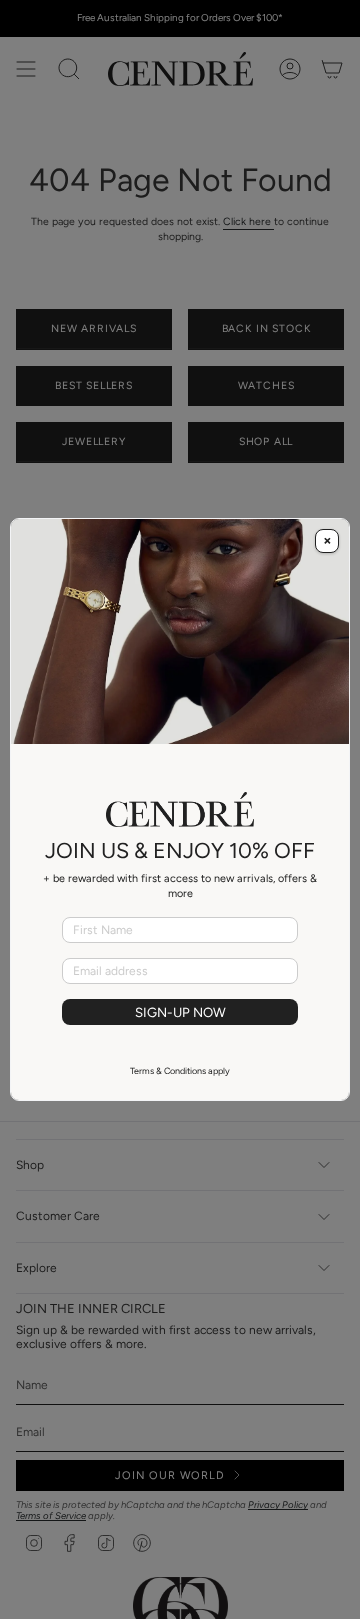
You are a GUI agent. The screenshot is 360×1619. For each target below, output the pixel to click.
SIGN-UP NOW (180, 1012)
